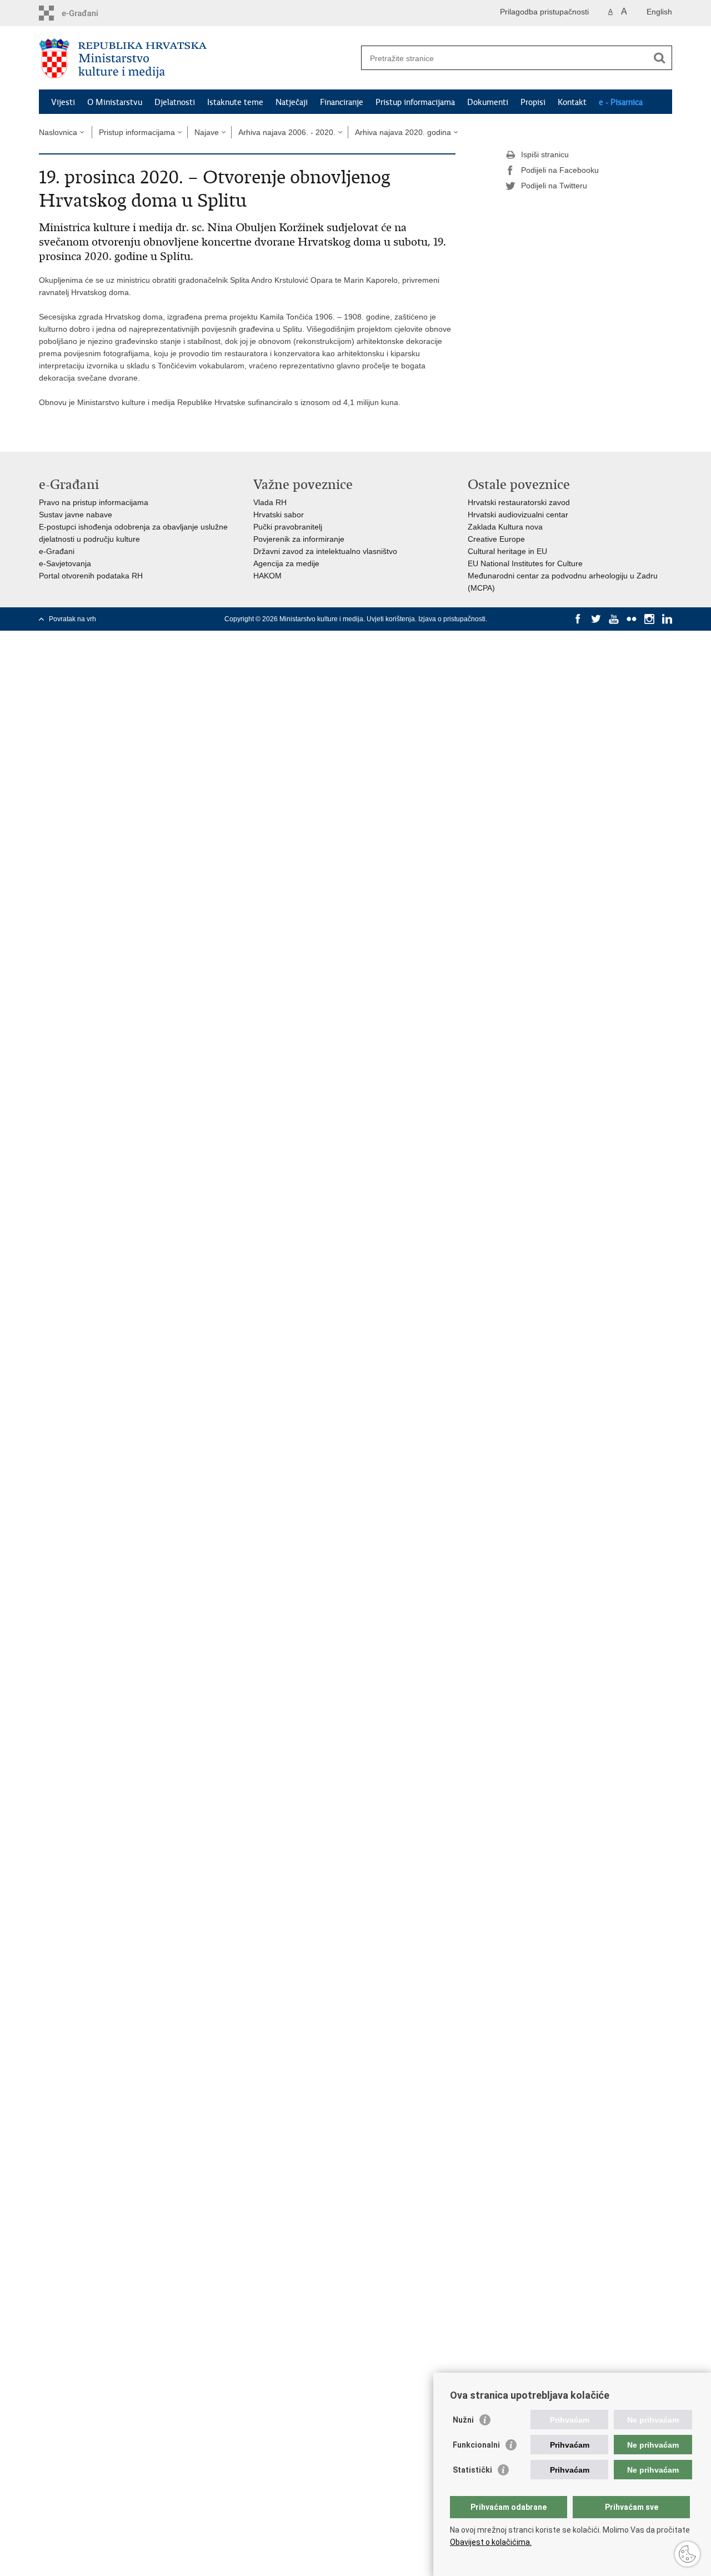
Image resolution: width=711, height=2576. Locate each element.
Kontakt (572, 102)
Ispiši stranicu (545, 154)
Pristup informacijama (415, 102)
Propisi (533, 102)
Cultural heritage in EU (507, 551)
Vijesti (63, 102)
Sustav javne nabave (76, 515)
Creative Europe (496, 539)
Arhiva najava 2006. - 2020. (287, 132)
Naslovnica (58, 132)
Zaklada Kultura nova (505, 527)
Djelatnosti (175, 102)
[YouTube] (614, 619)
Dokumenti (488, 102)
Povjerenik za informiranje (299, 539)
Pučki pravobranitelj (288, 527)
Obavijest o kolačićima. (491, 2542)
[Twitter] (596, 619)
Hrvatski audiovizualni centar (518, 515)
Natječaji (292, 102)
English (659, 12)
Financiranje (342, 102)
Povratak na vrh (72, 619)
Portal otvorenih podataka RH (91, 576)
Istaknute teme (235, 102)
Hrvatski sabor (279, 515)
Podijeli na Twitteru (554, 186)
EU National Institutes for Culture (525, 563)
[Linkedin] (667, 619)
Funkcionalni (476, 2445)
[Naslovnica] (197, 58)
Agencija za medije (286, 563)
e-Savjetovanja (65, 563)
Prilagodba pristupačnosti (544, 12)
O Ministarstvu (115, 102)
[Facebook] (578, 619)
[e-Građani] (86, 13)
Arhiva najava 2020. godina (403, 132)
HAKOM (267, 576)
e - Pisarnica (621, 102)
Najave (207, 132)
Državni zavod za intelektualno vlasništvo (325, 551)
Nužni (463, 2420)
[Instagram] (649, 619)
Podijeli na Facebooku (560, 170)
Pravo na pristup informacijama (94, 502)
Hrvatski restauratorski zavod (519, 502)
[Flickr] (632, 619)
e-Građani (57, 551)
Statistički (472, 2470)
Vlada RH (270, 502)
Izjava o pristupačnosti (452, 619)
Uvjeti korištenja (391, 619)
